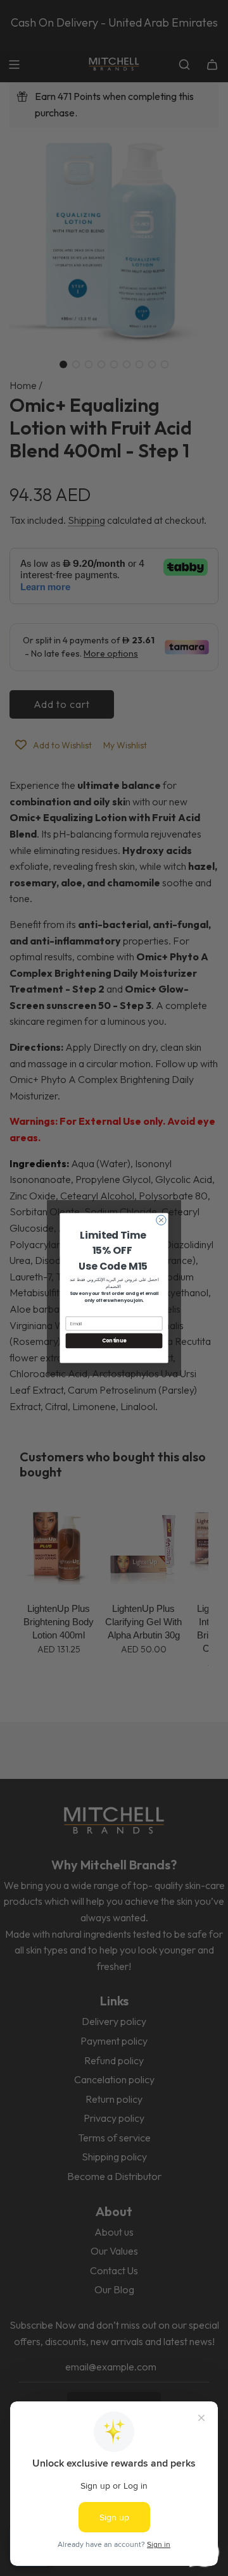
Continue (114, 1341)
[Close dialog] (161, 1220)
